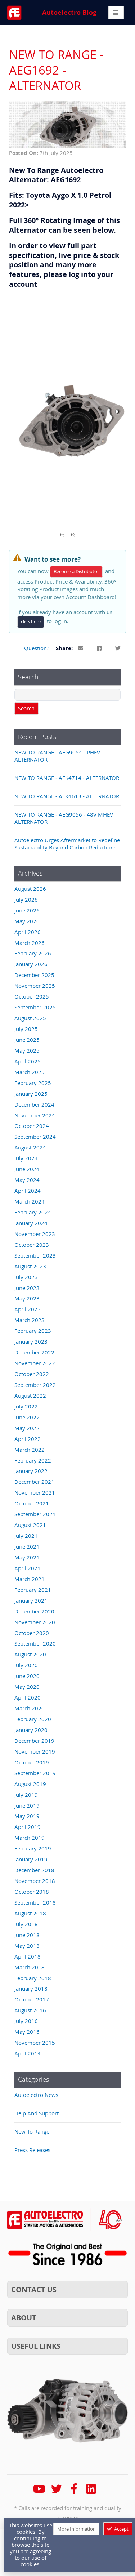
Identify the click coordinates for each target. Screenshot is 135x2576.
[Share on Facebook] (100, 649)
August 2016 (30, 2010)
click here (31, 622)
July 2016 (26, 2021)
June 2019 (27, 1805)
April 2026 (28, 932)
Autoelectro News (36, 2095)
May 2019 (27, 1816)
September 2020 (35, 1643)
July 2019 (26, 1795)
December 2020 (34, 1611)
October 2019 (32, 1762)
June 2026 (27, 910)
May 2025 (27, 1050)
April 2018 (28, 1956)
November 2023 (35, 1234)
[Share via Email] (81, 649)
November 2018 (35, 1881)
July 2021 (26, 1536)
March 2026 (30, 943)
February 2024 (33, 1212)
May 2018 (27, 1946)
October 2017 (32, 1999)
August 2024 (30, 1147)
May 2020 (27, 1687)
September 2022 (35, 1385)
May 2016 (27, 2032)
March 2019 (30, 1838)
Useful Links (36, 2346)
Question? (37, 648)
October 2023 (32, 1245)
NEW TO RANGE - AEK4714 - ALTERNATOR (67, 778)
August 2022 (30, 1396)
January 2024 (31, 1223)
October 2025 (32, 996)
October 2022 (32, 1374)
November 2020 (35, 1622)
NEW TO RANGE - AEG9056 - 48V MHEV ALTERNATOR (64, 818)
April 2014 (28, 2053)
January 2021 (31, 1600)
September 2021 (35, 1514)
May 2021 (27, 1557)
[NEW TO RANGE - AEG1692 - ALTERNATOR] (67, 146)
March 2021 (30, 1579)
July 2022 (26, 1406)
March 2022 (30, 1450)
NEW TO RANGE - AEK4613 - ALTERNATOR (67, 796)
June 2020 (27, 1676)
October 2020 (32, 1633)
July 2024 (26, 1158)
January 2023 (31, 1341)
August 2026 (30, 889)
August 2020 (30, 1654)
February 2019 (33, 1848)
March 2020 (30, 1708)
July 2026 (26, 899)
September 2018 (35, 1902)
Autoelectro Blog (69, 12)
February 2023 (33, 1331)
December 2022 (34, 1352)
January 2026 (31, 964)
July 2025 (26, 1029)
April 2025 (28, 1061)
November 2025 (35, 986)
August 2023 (30, 1266)
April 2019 (28, 1827)
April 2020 (28, 1697)
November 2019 (35, 1751)
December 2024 (34, 1104)
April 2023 (28, 1309)
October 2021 (32, 1503)
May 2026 (27, 921)
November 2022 (35, 1363)
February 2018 (33, 1978)
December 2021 (34, 1482)
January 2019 (31, 1859)
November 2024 (35, 1115)
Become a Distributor (76, 572)
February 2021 (33, 1590)
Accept (121, 2529)
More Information (76, 2529)
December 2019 (34, 1741)
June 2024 (27, 1169)
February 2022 (33, 1460)
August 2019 (30, 1784)
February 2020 (33, 1719)
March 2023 (30, 1320)
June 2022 (27, 1417)
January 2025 (31, 1094)
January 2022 (31, 1471)
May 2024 (27, 1180)
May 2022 (27, 1428)
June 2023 (27, 1288)
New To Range (32, 2131)
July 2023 (26, 1277)
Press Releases (32, 2150)
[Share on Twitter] (118, 649)
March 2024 (30, 1201)
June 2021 (27, 1546)
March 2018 (30, 1967)
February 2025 (33, 1083)
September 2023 (35, 1255)
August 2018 (30, 1913)
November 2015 (35, 2043)
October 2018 (32, 1892)
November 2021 (35, 1492)
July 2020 (26, 1665)
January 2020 (31, 1730)
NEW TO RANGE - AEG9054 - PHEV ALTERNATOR (57, 756)
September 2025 (35, 1007)
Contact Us (34, 2289)
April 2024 (28, 1191)
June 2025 (27, 1040)
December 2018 (34, 1870)
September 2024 (35, 1137)
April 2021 (28, 1568)
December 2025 (34, 975)
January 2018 (31, 1988)
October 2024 (32, 1126)
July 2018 (26, 1924)
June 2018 (27, 1935)
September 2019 (35, 1773)
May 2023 (27, 1298)
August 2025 (30, 1018)
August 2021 (30, 1525)
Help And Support (37, 2113)
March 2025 (30, 1072)
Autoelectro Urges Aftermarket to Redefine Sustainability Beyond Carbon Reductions (67, 844)
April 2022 (28, 1439)
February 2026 (33, 953)
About (24, 2318)
